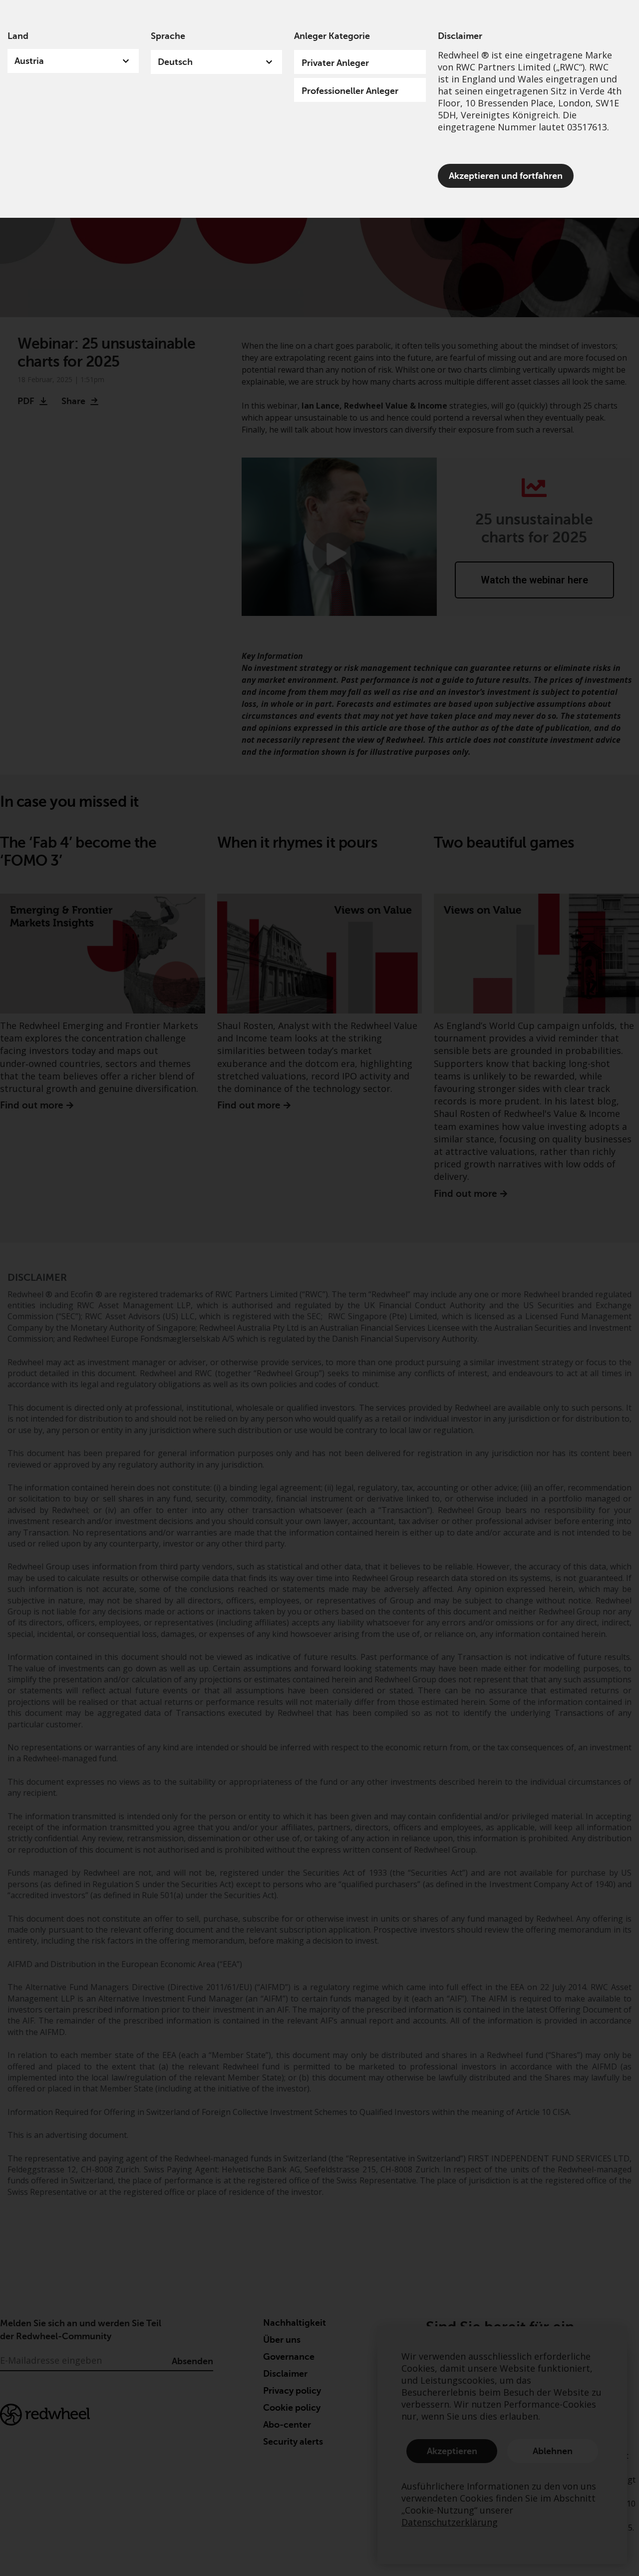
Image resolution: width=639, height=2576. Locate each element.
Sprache (168, 36)
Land (18, 36)
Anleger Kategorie (332, 36)
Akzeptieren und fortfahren (506, 176)
